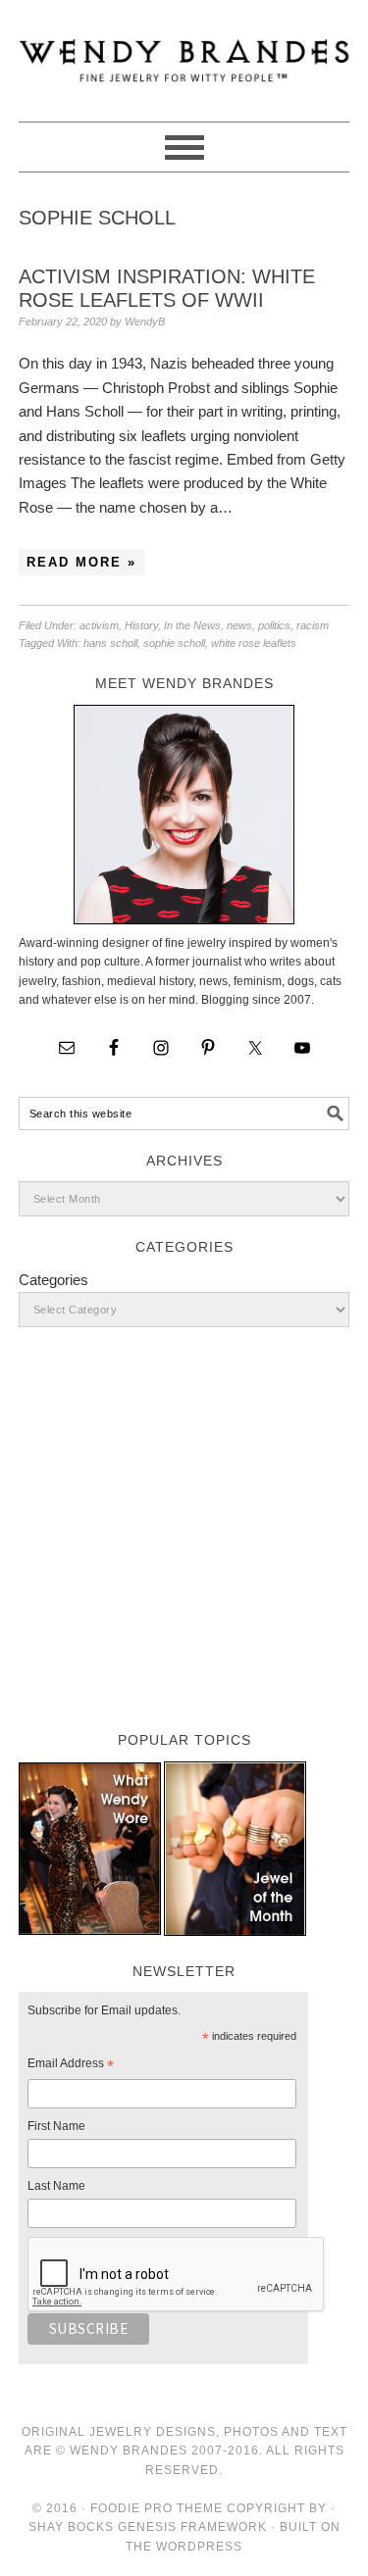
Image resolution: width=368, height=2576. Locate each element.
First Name (56, 2126)
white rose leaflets (254, 643)
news (239, 625)
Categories (53, 1280)
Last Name (56, 2186)
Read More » (81, 562)
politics (274, 625)
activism (99, 625)
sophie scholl (174, 643)
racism (313, 625)
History (141, 625)
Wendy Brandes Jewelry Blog (184, 52)
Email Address (71, 2066)
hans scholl (110, 643)
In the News (192, 625)
